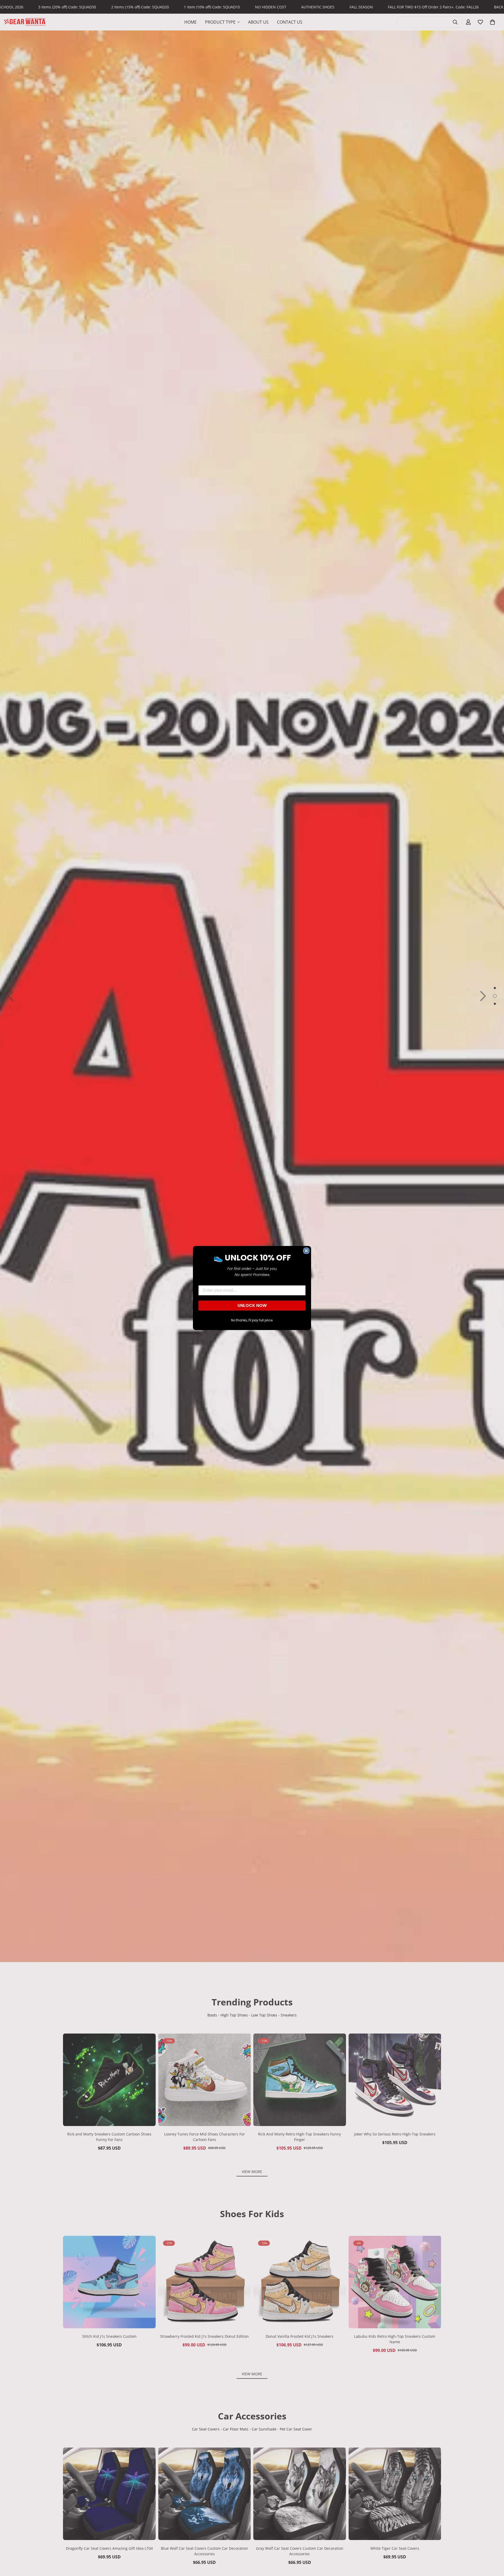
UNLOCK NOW (252, 1305)
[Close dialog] (306, 1251)
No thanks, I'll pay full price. (252, 1320)
